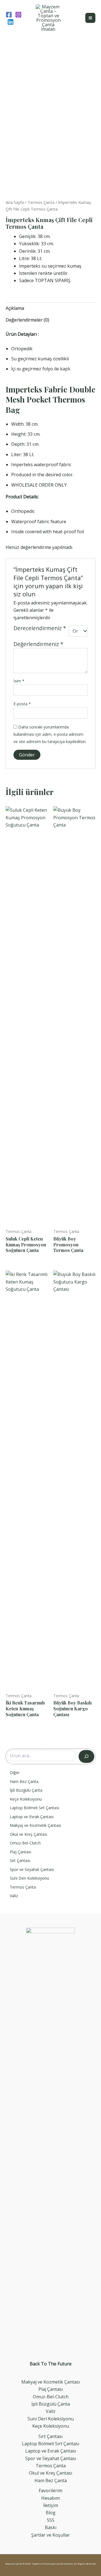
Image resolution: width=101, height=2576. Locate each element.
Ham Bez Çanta (51, 2480)
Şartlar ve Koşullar (50, 2535)
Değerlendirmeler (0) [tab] (27, 320)
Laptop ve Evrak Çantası (51, 2451)
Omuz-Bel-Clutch (51, 2397)
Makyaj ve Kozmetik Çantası (51, 2382)
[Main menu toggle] (90, 18)
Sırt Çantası (50, 2436)
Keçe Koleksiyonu (51, 2426)
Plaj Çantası (51, 2389)
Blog (51, 2513)
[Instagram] (18, 15)
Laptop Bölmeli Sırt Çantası (50, 2444)
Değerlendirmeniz (38, 644)
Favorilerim (50, 2491)
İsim (19, 681)
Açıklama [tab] (15, 308)
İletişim (51, 2505)
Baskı (51, 2527)
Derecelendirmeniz (40, 629)
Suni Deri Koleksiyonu (51, 2419)
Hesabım (50, 2498)
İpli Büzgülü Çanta (51, 2404)
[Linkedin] (11, 22)
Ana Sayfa (15, 202)
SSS (51, 2520)
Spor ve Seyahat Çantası (51, 2458)
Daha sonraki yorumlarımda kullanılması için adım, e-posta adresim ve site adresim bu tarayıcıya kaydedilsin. (50, 734)
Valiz (51, 2411)
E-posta (22, 704)
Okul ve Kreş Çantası (50, 2473)
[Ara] (86, 1756)
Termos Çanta (41, 202)
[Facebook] (9, 15)
